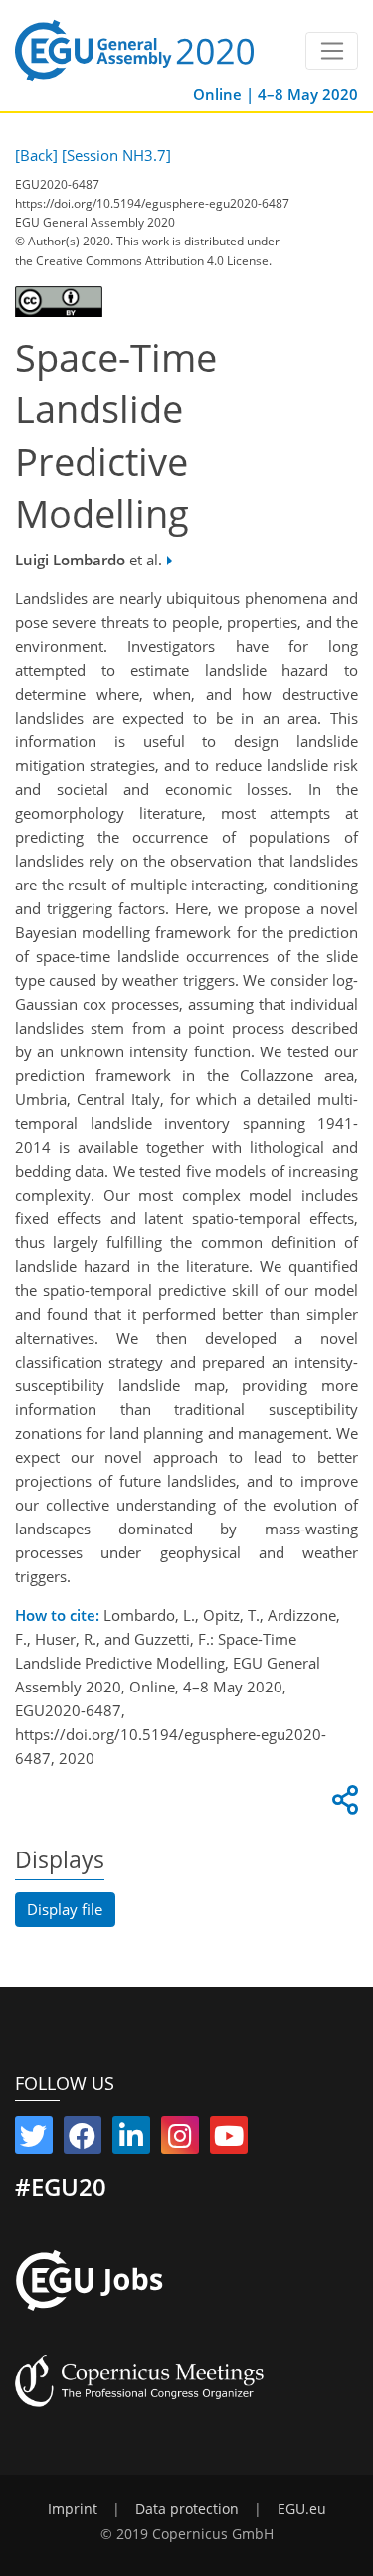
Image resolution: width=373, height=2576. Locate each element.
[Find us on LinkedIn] (131, 2140)
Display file (65, 1909)
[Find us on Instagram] (180, 2140)
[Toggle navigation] (332, 51)
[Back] (36, 155)
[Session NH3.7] (116, 155)
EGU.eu (302, 2509)
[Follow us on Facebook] (83, 2140)
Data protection (187, 2509)
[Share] (342, 1805)
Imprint (73, 2509)
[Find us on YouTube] (229, 2140)
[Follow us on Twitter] (34, 2140)
